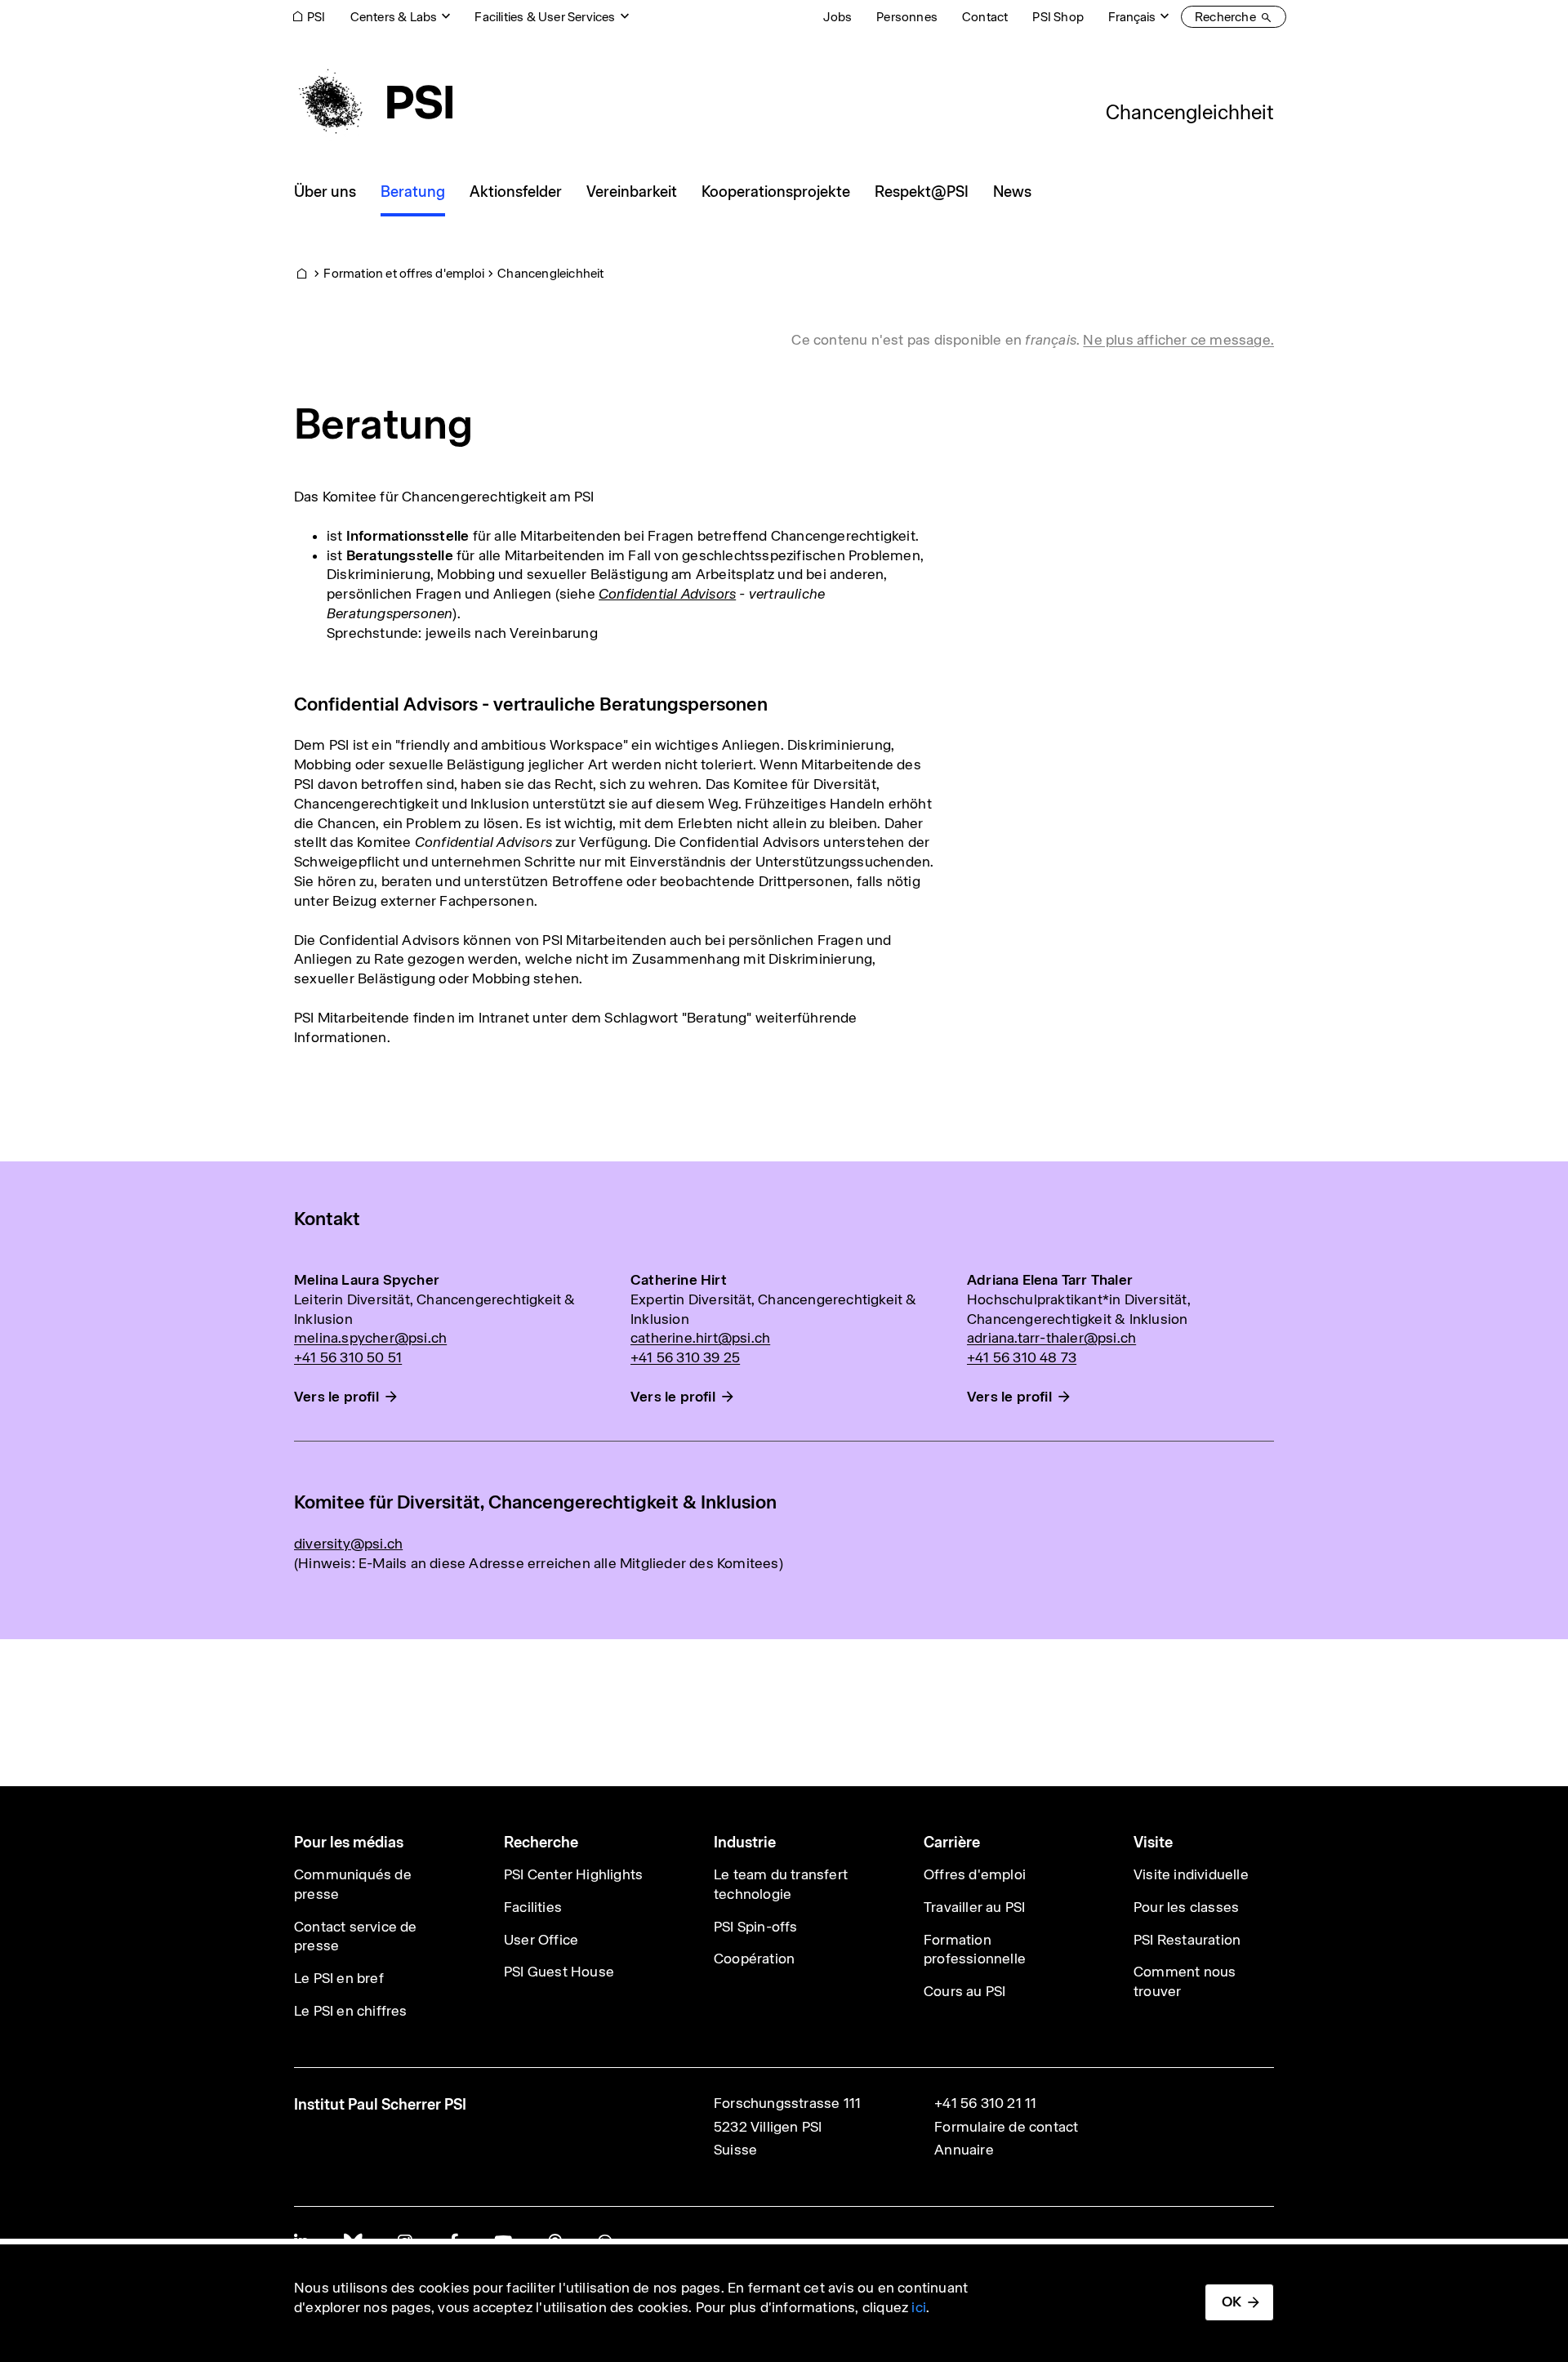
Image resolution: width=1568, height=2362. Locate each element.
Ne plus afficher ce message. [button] (1178, 340)
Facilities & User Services (545, 17)
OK (1232, 2302)
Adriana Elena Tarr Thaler (1050, 1280)
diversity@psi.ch (348, 1544)
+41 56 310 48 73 (1022, 1357)
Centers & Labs (394, 17)
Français (1132, 17)
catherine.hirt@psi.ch (700, 1338)
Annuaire (964, 2150)
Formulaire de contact (1006, 2127)
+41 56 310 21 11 (985, 2103)
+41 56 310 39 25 (685, 1357)
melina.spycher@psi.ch (370, 1338)
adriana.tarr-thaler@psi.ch (1051, 1338)
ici (919, 2307)
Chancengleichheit (1190, 112)
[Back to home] (373, 102)
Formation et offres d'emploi (404, 273)
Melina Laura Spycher (367, 1280)
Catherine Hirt (679, 1280)
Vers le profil (336, 1397)
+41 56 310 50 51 (348, 1357)
